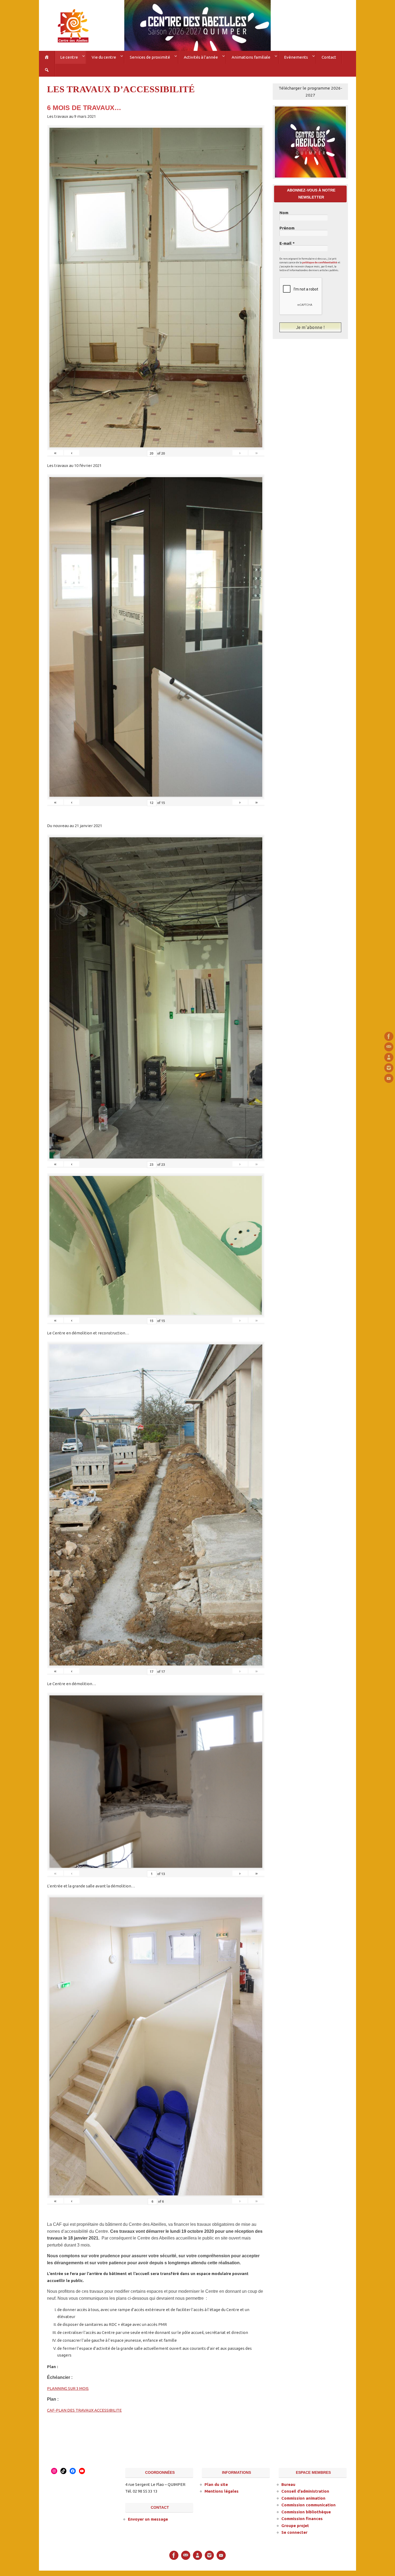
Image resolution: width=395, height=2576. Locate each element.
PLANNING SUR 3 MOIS (68, 2388)
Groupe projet (295, 2526)
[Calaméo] (389, 1057)
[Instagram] (389, 1068)
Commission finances (302, 2519)
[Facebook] (389, 1036)
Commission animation (303, 2498)
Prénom (287, 228)
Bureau (288, 2484)
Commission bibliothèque (306, 2512)
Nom (284, 213)
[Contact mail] (389, 1047)
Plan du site (216, 2484)
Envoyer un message (148, 2519)
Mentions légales (222, 2491)
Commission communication (308, 2505)
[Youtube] (389, 1078)
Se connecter (294, 2532)
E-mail (287, 243)
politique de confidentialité (320, 263)
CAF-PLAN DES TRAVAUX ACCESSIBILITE (84, 2410)
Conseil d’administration (305, 2491)
